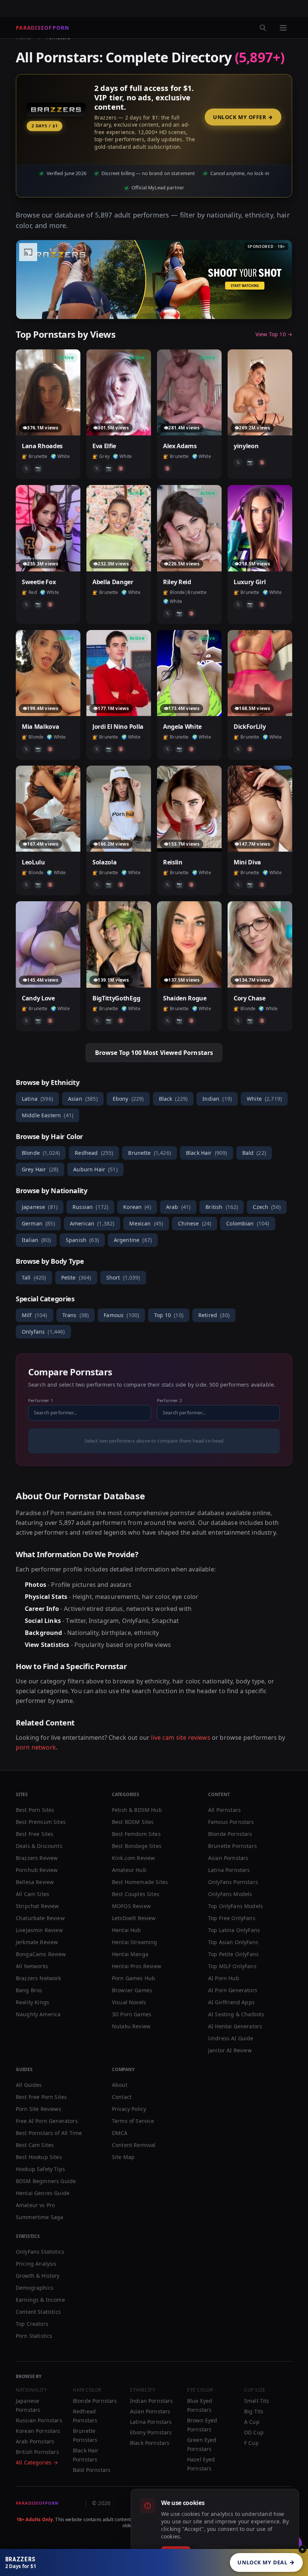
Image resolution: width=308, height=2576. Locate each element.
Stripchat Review (37, 1906)
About (120, 2085)
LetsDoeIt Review (134, 1918)
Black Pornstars (150, 2443)
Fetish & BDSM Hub (137, 1810)
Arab (178, 1207)
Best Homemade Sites (140, 1882)
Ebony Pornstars (151, 2432)
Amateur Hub (129, 1870)
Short (123, 1277)
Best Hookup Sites (39, 2157)
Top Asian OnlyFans (233, 1942)
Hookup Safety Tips (40, 2169)
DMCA (120, 2133)
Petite (76, 1277)
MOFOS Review (131, 1906)
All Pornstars (224, 1810)
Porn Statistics (34, 2336)
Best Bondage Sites (137, 1846)
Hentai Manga (130, 1954)
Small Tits (257, 2401)
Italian (36, 1240)
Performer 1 (41, 1400)
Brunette (149, 1153)
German (38, 1223)
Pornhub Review (37, 1870)
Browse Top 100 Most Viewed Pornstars (154, 1053)
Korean (137, 1207)
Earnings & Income (40, 2300)
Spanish (82, 1240)
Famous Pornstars (231, 1822)
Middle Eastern (48, 1115)
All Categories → (37, 2462)
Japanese (40, 1207)
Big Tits (254, 2411)
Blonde (41, 1153)
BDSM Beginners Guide (46, 2181)
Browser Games (132, 1990)
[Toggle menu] (283, 28)
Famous (121, 1315)
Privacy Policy (129, 2109)
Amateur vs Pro (35, 2205)
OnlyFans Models (230, 1894)
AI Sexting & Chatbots (236, 2014)
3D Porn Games (132, 2014)
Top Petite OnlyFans (233, 1954)
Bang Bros (29, 1990)
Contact (122, 2097)
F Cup (251, 2443)
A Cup (252, 2422)
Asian (83, 1099)
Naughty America (38, 2014)
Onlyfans (43, 1332)
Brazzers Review (37, 1858)
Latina (37, 1099)
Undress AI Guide (231, 2038)
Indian (217, 1099)
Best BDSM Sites (133, 1822)
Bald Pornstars (92, 2470)
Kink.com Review (133, 1858)
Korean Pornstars (38, 2431)
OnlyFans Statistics (40, 2252)
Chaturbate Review (40, 1918)
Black (173, 1099)
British (222, 1207)
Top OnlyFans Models (236, 1906)
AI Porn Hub (224, 1978)
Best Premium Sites (41, 1822)
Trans (76, 1315)
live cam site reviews (180, 1737)
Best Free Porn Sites (41, 2097)
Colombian (248, 1223)
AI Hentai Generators (235, 2026)
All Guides (29, 2085)
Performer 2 (169, 1400)
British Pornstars (37, 2452)
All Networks (32, 1966)
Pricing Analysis (36, 2264)
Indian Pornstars (152, 2401)
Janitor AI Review (230, 2050)
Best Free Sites (35, 1834)
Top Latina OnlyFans (234, 1930)
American (92, 1223)
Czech (267, 1207)
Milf (35, 1315)
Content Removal (134, 2145)
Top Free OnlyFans (232, 1918)
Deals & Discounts (39, 1846)
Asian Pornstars (228, 1858)
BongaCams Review (41, 1954)
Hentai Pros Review (137, 1966)
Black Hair (207, 1153)
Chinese (195, 1223)
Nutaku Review (131, 2026)
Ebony (128, 1099)
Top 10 (169, 1315)
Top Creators (32, 2324)
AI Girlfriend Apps (231, 2002)
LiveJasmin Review (39, 1930)
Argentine (133, 1240)
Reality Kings (32, 2002)
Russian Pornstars (39, 2420)
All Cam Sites (32, 1894)
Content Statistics (38, 2312)
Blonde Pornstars (230, 1834)
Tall (34, 1277)
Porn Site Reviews (38, 2109)
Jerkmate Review (37, 1942)
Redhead (94, 1153)
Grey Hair (40, 1169)
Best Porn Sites (35, 1810)
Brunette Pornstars (233, 1846)
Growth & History (38, 2276)
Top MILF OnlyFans (232, 1966)
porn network (36, 1747)
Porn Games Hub (134, 1978)
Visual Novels (129, 2002)
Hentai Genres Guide (43, 2193)
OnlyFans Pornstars (233, 1882)
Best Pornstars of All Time (49, 2133)
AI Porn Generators (233, 1990)
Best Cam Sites (35, 2145)
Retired (214, 1315)
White (264, 1099)
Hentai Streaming (135, 1942)
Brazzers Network (38, 1978)
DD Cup (254, 2432)
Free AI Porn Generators (47, 2121)
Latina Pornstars (229, 1870)
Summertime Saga (39, 2217)
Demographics (35, 2288)
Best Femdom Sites (136, 1834)
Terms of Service (133, 2121)
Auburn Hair (95, 1169)
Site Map (123, 2157)
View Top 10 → (274, 334)
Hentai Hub (127, 1930)
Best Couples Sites (136, 1894)
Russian (90, 1207)
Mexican (146, 1223)
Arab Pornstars (35, 2441)
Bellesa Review (35, 1882)
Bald (254, 1153)
